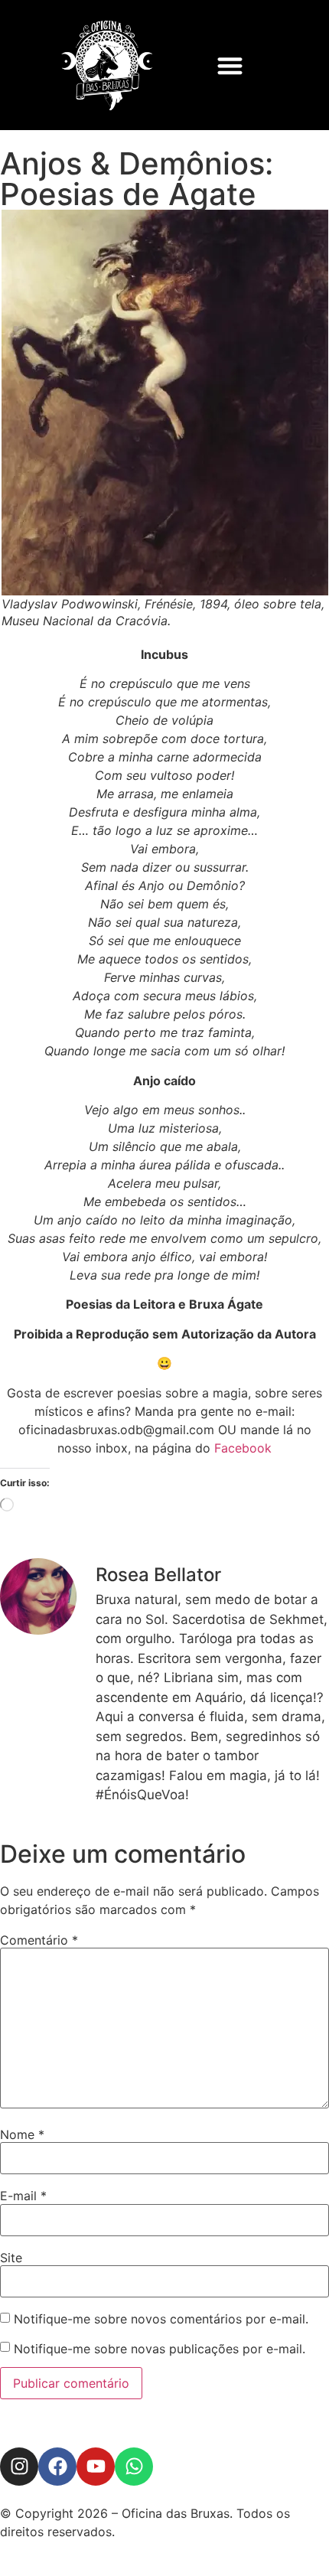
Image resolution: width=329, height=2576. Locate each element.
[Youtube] (96, 2467)
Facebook (243, 1448)
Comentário (39, 1940)
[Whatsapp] (134, 2467)
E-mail (23, 2196)
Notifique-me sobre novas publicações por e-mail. (160, 2349)
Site (11, 2258)
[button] (230, 65)
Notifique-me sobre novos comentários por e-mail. (161, 2319)
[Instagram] (19, 2467)
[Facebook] (57, 2467)
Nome (22, 2134)
